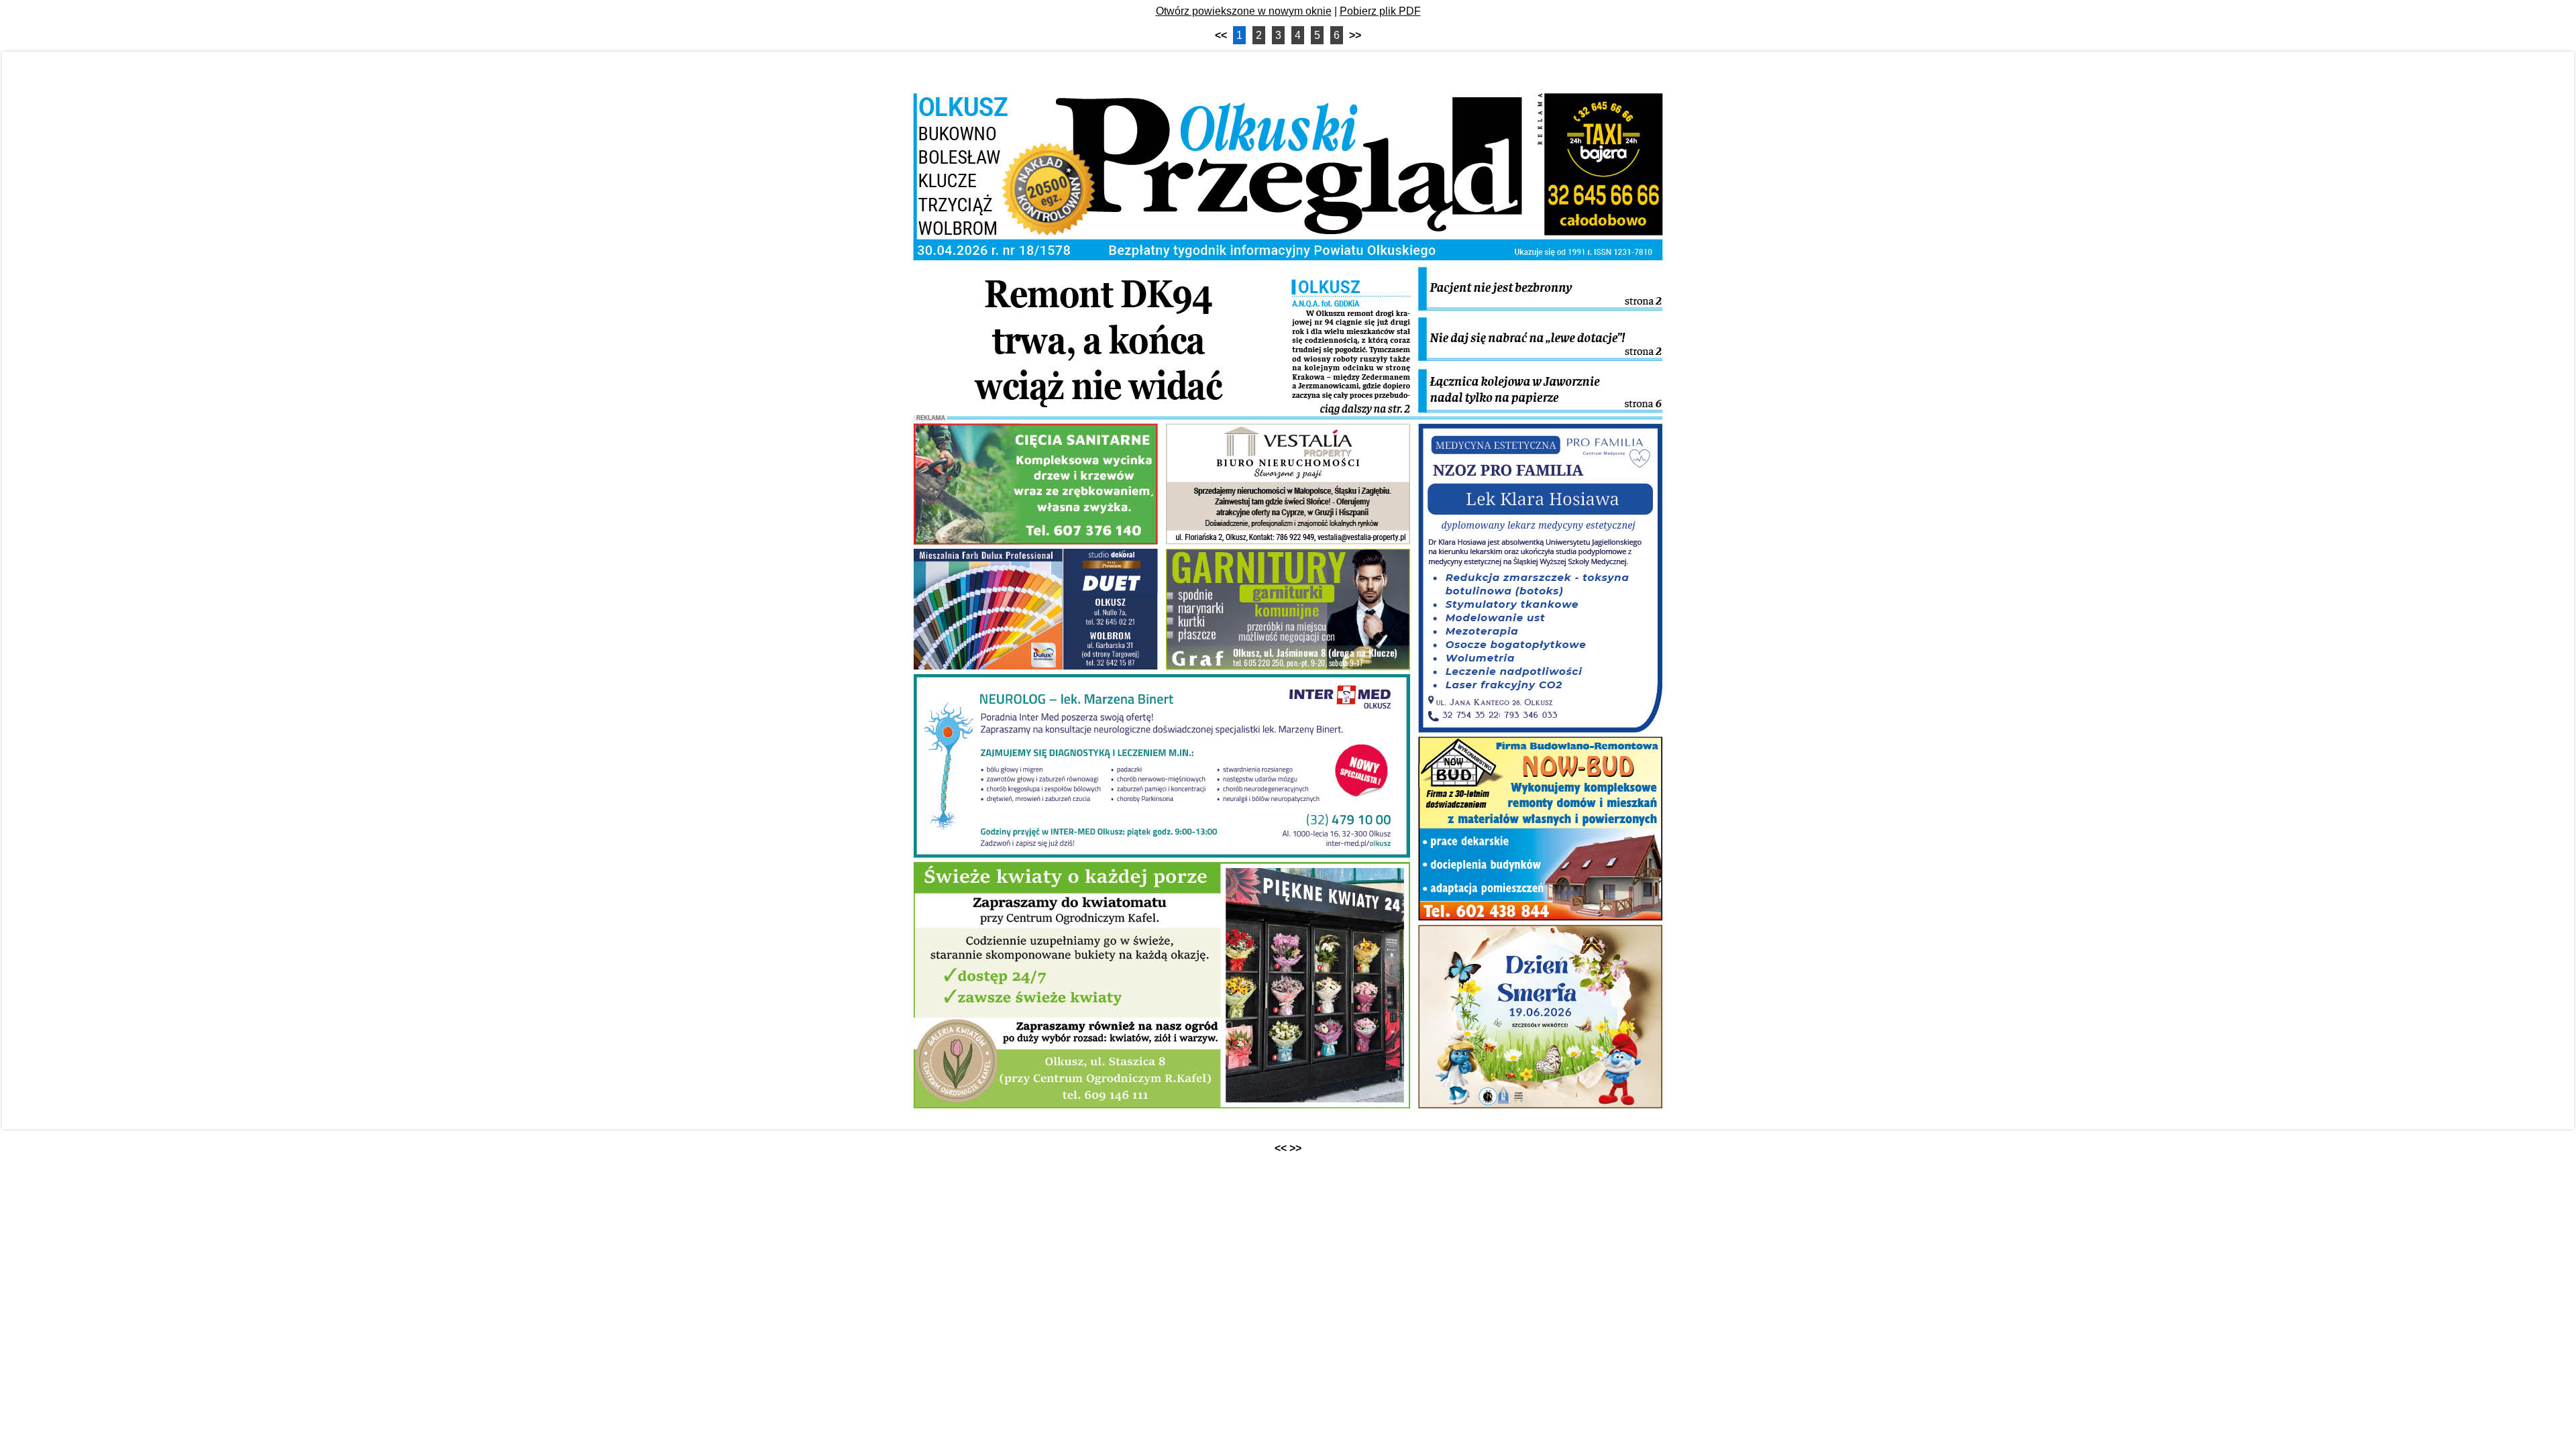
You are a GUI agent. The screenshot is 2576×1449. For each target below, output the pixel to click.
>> (1355, 35)
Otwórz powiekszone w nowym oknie (1244, 11)
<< (1221, 35)
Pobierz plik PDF (1380, 11)
